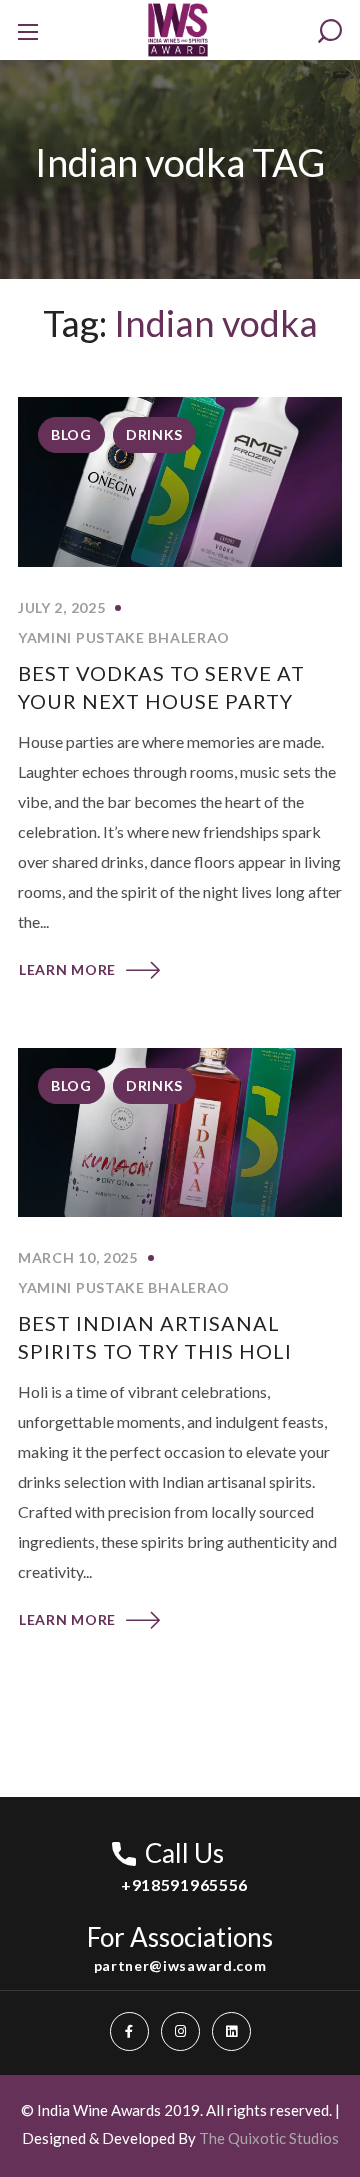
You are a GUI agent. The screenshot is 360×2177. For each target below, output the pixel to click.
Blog (71, 434)
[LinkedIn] (231, 2031)
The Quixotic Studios (269, 2138)
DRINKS (154, 434)
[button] (330, 31)
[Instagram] (180, 2031)
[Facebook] (129, 2031)
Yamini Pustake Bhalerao (124, 637)
